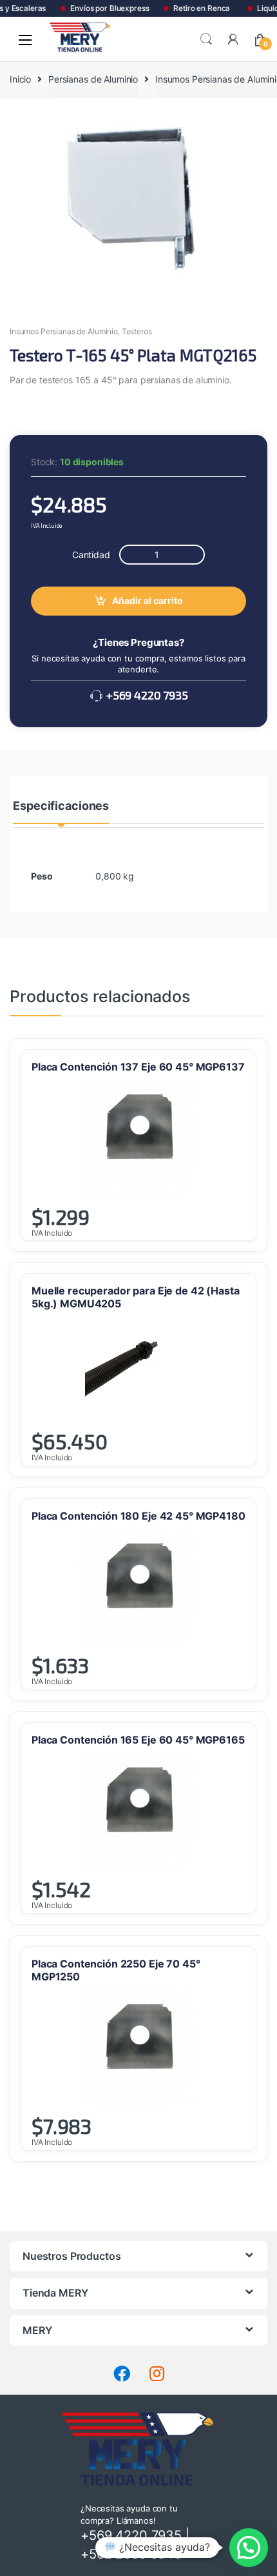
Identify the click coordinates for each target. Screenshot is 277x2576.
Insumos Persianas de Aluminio (64, 331)
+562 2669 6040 (131, 2554)
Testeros (137, 331)
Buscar (206, 39)
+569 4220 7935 (146, 696)
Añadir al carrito (148, 600)
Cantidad (91, 555)
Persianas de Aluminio (93, 79)
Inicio (20, 79)
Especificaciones (61, 806)
